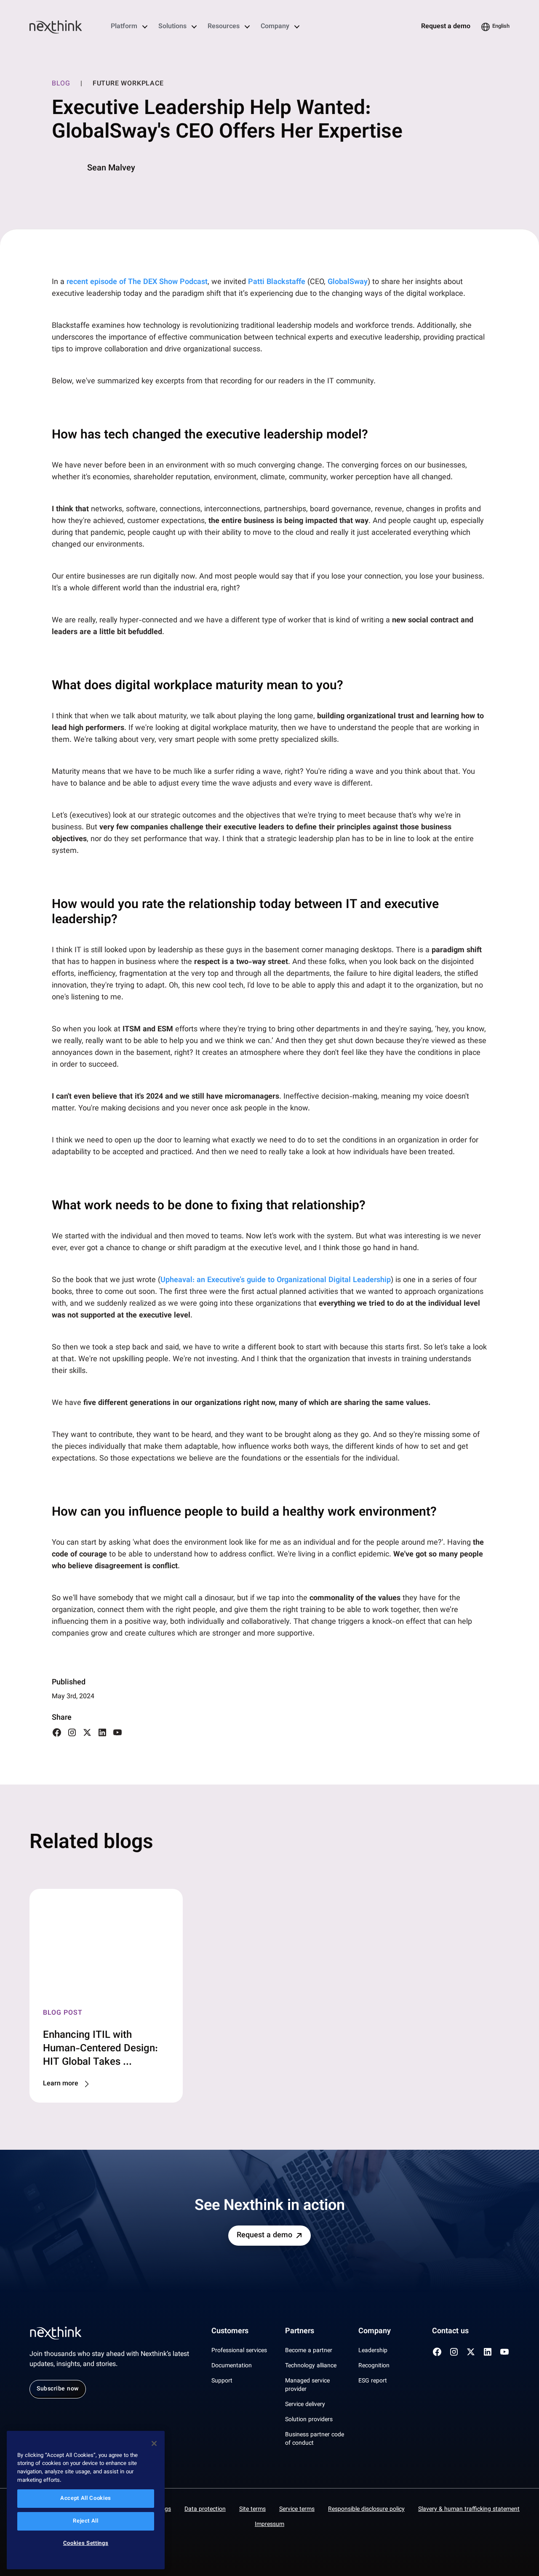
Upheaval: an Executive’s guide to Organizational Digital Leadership (276, 1280)
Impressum (269, 2525)
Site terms (252, 2510)
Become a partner (309, 2351)
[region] (86, 2500)
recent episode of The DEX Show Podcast (137, 282)
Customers (230, 2332)
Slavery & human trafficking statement (469, 2510)
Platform (124, 27)
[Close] (154, 2443)
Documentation (232, 2366)
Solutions (172, 27)
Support (222, 2381)
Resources (224, 27)
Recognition (374, 2366)
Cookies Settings (86, 2544)
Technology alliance (311, 2366)
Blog (61, 84)
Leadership (373, 2351)
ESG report (373, 2381)
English (501, 27)
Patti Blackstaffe (277, 282)
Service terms (297, 2510)
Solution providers (309, 2420)
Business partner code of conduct (315, 2439)
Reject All (86, 2521)
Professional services (239, 2351)
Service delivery (305, 2405)
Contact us (450, 2332)
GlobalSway (348, 282)
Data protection (205, 2510)
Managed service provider (307, 2385)
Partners (300, 2332)
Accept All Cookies (86, 2499)
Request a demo (446, 27)
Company (275, 27)
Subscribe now (58, 2389)
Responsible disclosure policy (366, 2510)
